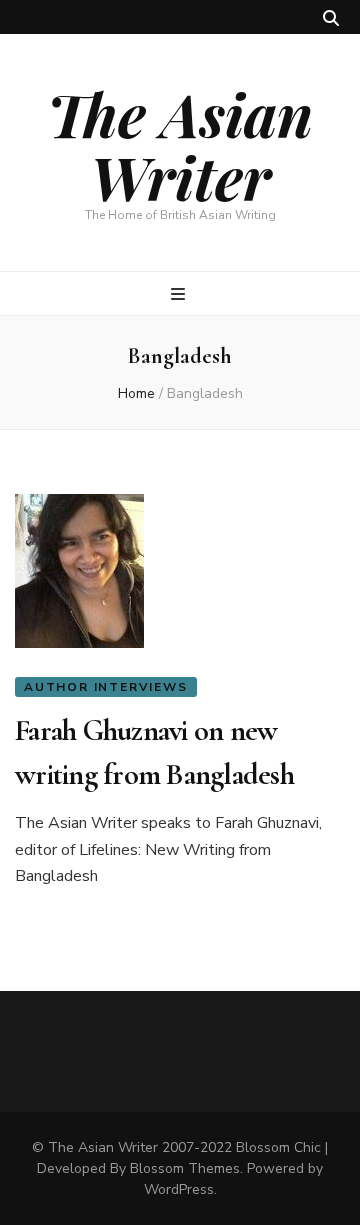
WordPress (179, 1189)
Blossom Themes (185, 1168)
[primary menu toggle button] (180, 294)
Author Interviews (106, 687)
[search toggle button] (331, 18)
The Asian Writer (180, 144)
